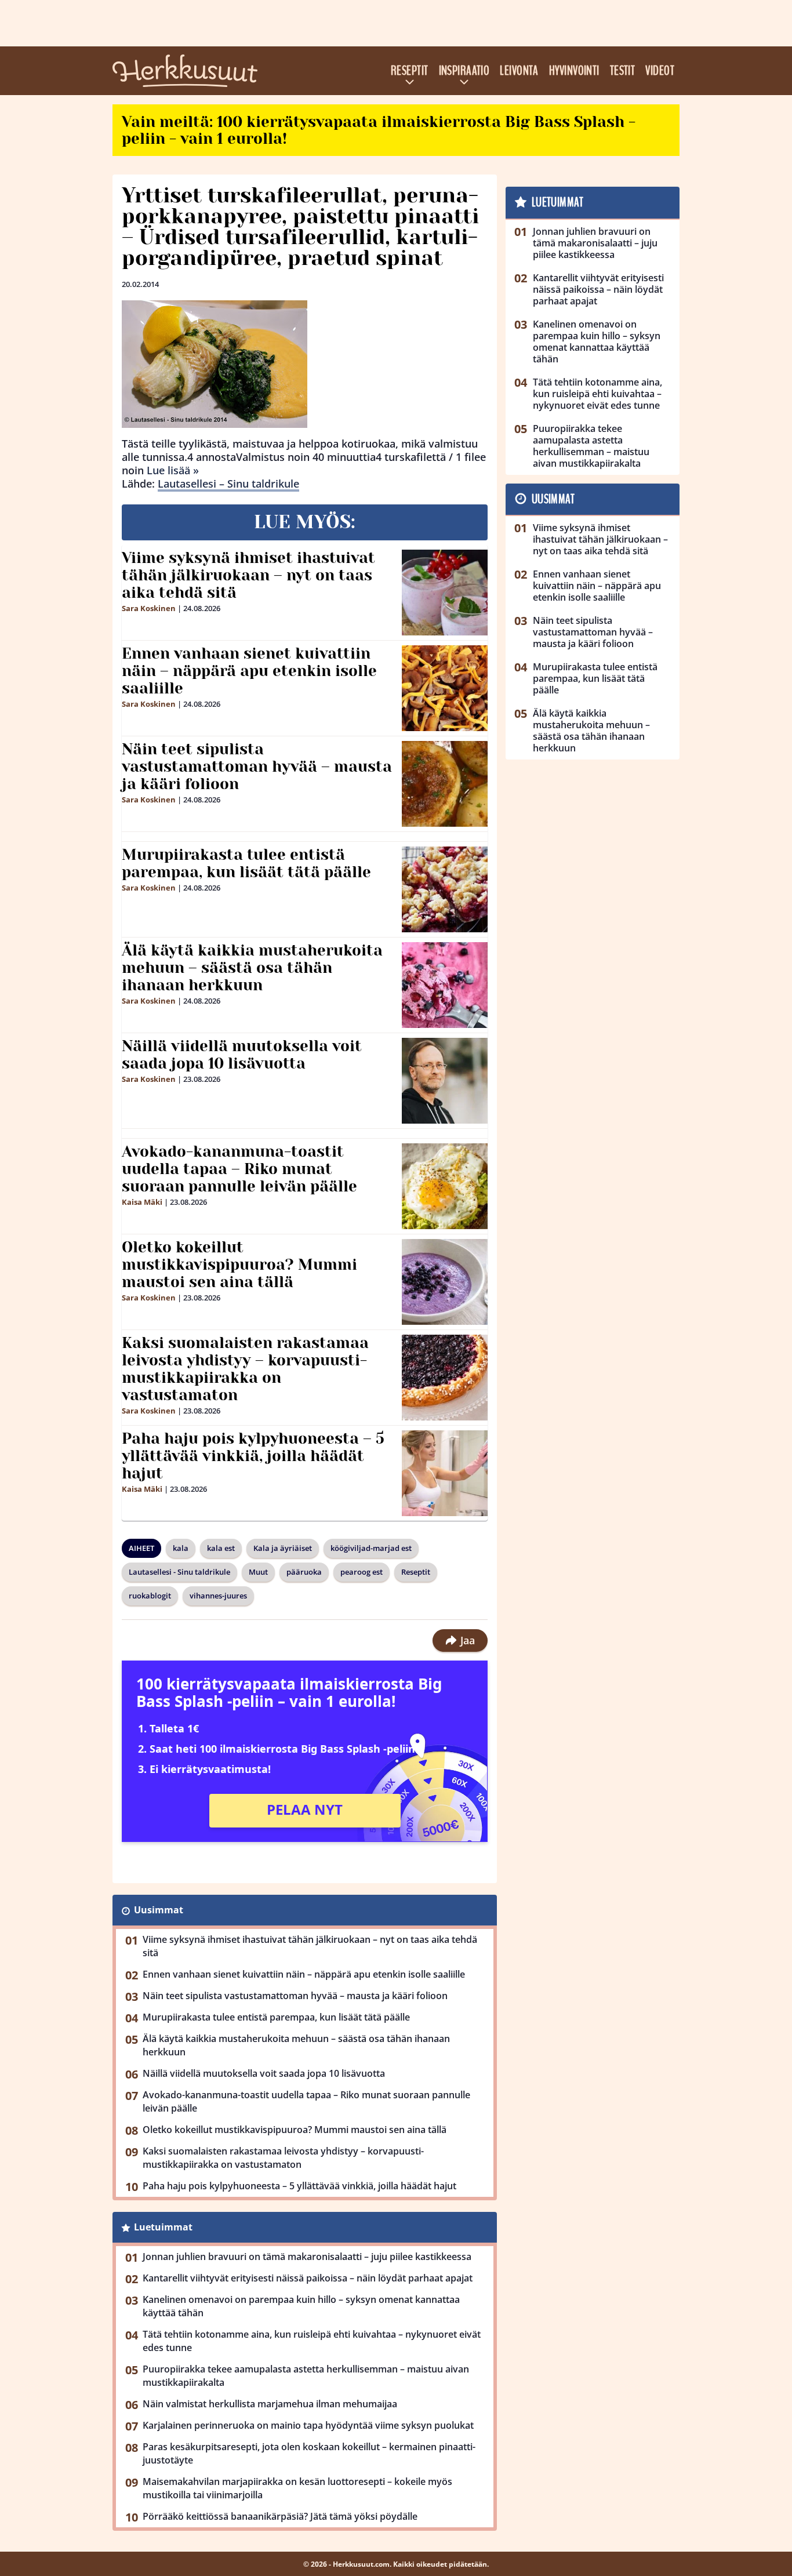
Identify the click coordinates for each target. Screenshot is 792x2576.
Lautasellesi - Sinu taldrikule (179, 1572)
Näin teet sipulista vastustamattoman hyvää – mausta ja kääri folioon (257, 766)
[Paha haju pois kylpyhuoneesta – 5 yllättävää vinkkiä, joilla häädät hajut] (445, 1473)
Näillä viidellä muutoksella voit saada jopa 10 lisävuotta (242, 1055)
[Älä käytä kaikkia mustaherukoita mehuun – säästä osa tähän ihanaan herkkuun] (445, 985)
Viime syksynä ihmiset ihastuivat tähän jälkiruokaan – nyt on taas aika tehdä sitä (248, 575)
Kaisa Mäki (142, 1202)
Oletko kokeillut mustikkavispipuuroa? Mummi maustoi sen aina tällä (239, 1265)
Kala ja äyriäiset (283, 1548)
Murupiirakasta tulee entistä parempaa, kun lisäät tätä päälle (246, 863)
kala (181, 1548)
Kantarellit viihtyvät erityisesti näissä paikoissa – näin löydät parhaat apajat (308, 2278)
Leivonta (519, 71)
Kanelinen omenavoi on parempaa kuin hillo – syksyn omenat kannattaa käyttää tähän (301, 2306)
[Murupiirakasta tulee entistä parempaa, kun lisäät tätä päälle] (445, 889)
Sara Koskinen (149, 608)
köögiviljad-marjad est (371, 1548)
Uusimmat (159, 1910)
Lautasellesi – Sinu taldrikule (228, 484)
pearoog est (362, 1572)
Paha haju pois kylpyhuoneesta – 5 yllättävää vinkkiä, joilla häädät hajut (253, 1456)
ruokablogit (150, 1596)
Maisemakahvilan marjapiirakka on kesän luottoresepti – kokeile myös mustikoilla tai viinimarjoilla (297, 2488)
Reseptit (410, 71)
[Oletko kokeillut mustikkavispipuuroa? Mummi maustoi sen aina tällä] (445, 1282)
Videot (660, 71)
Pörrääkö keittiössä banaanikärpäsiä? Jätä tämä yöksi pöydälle (280, 2516)
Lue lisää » (173, 470)
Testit (623, 71)
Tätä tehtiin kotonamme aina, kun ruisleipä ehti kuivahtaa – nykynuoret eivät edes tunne (312, 2341)
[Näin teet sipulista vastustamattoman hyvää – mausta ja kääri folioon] (445, 784)
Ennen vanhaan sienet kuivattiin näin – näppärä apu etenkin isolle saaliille (249, 671)
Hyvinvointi (574, 71)
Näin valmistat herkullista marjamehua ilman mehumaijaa (270, 2404)
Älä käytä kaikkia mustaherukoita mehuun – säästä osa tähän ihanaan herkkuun (252, 968)
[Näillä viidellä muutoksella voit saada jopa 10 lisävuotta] (445, 1081)
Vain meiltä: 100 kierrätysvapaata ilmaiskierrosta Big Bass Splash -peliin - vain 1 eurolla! (379, 130)
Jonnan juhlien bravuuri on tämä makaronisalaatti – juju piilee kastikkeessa (307, 2257)
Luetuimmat (163, 2227)
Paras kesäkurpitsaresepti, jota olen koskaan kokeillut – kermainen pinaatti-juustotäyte (309, 2453)
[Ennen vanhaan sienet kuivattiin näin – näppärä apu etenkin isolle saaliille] (445, 688)
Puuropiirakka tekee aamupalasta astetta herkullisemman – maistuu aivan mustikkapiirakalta (306, 2376)
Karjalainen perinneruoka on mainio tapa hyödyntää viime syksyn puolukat (308, 2425)
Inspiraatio (464, 71)
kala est (221, 1548)
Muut (258, 1572)
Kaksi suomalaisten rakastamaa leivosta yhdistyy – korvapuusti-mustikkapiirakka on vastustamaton (245, 1369)
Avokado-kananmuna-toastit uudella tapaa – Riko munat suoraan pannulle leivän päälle (239, 1169)
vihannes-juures (218, 1596)
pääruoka (304, 1572)
